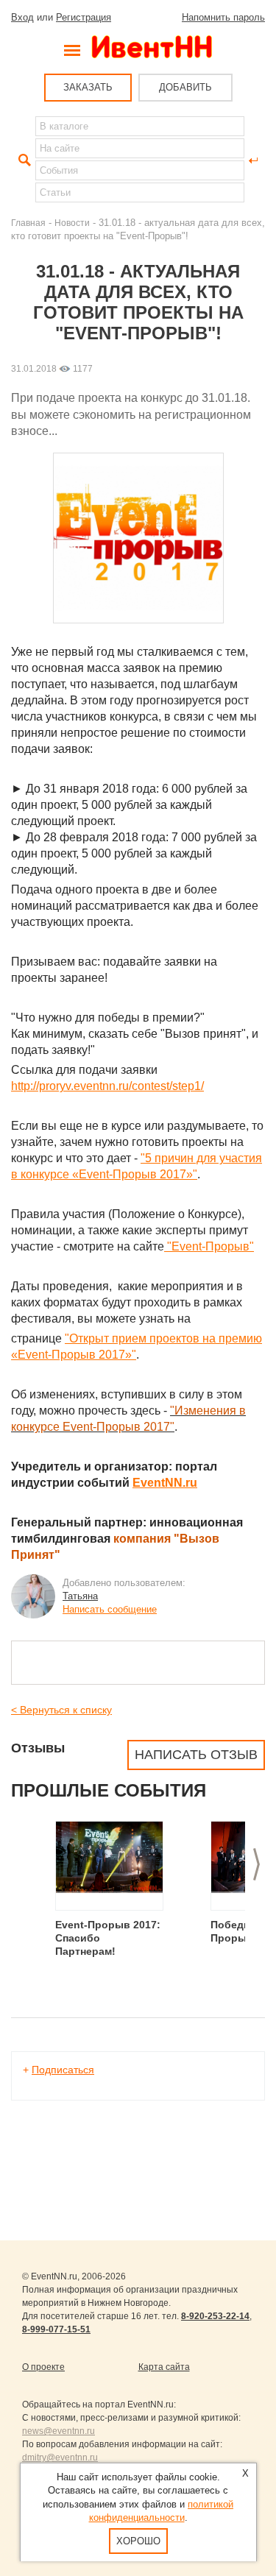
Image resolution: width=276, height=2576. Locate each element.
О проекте (43, 2367)
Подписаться (63, 2070)
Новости (72, 223)
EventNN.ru (165, 1483)
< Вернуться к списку (61, 1710)
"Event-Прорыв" (209, 1246)
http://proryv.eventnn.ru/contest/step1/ (107, 1086)
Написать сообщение (110, 1609)
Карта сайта (164, 2367)
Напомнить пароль (223, 17)
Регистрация (84, 17)
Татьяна (80, 1596)
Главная (28, 223)
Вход (22, 17)
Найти (23, 160)
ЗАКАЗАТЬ (88, 87)
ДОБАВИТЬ (185, 87)
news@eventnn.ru (59, 2431)
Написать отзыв (196, 1755)
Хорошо (138, 2541)
